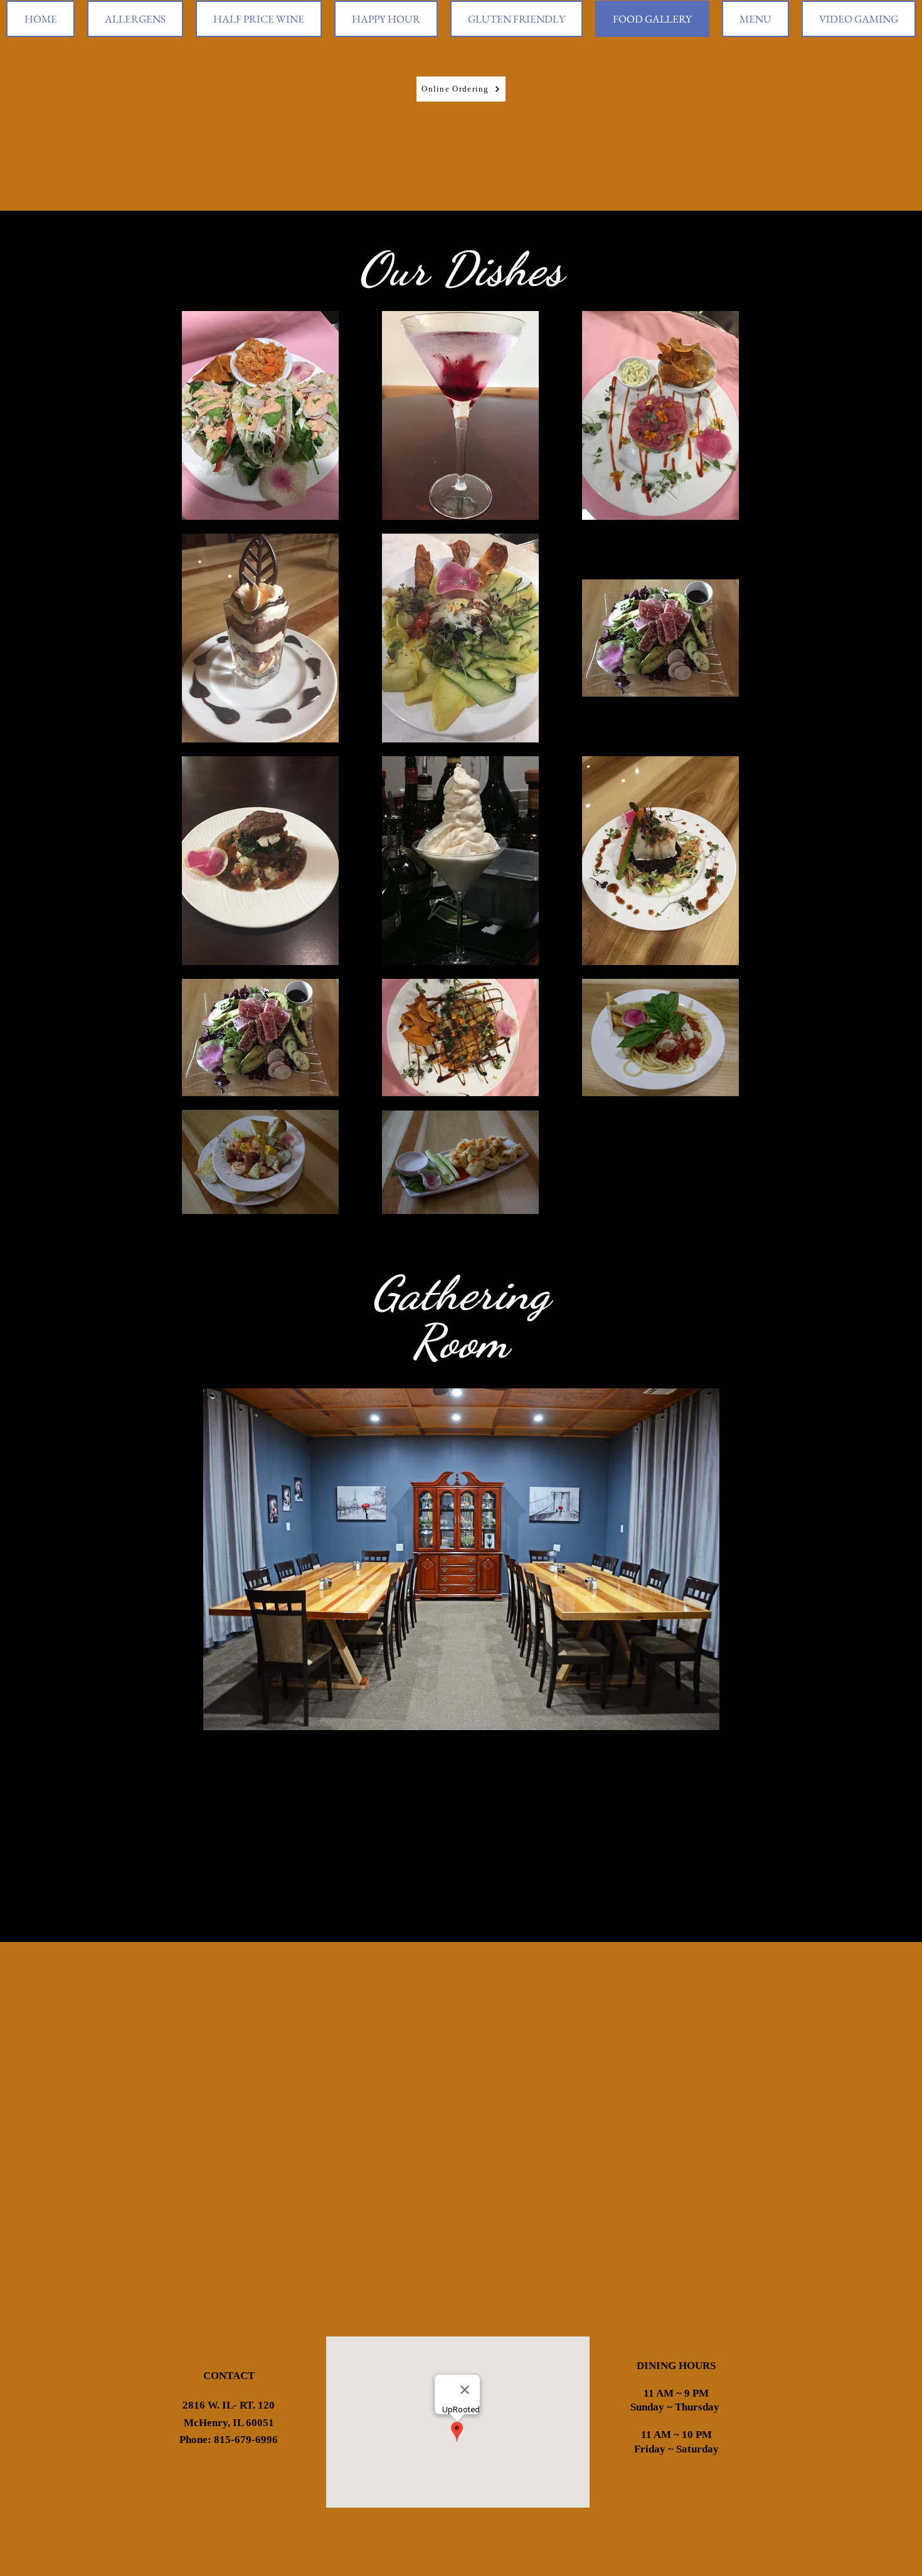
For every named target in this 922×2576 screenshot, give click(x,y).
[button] (461, 1559)
